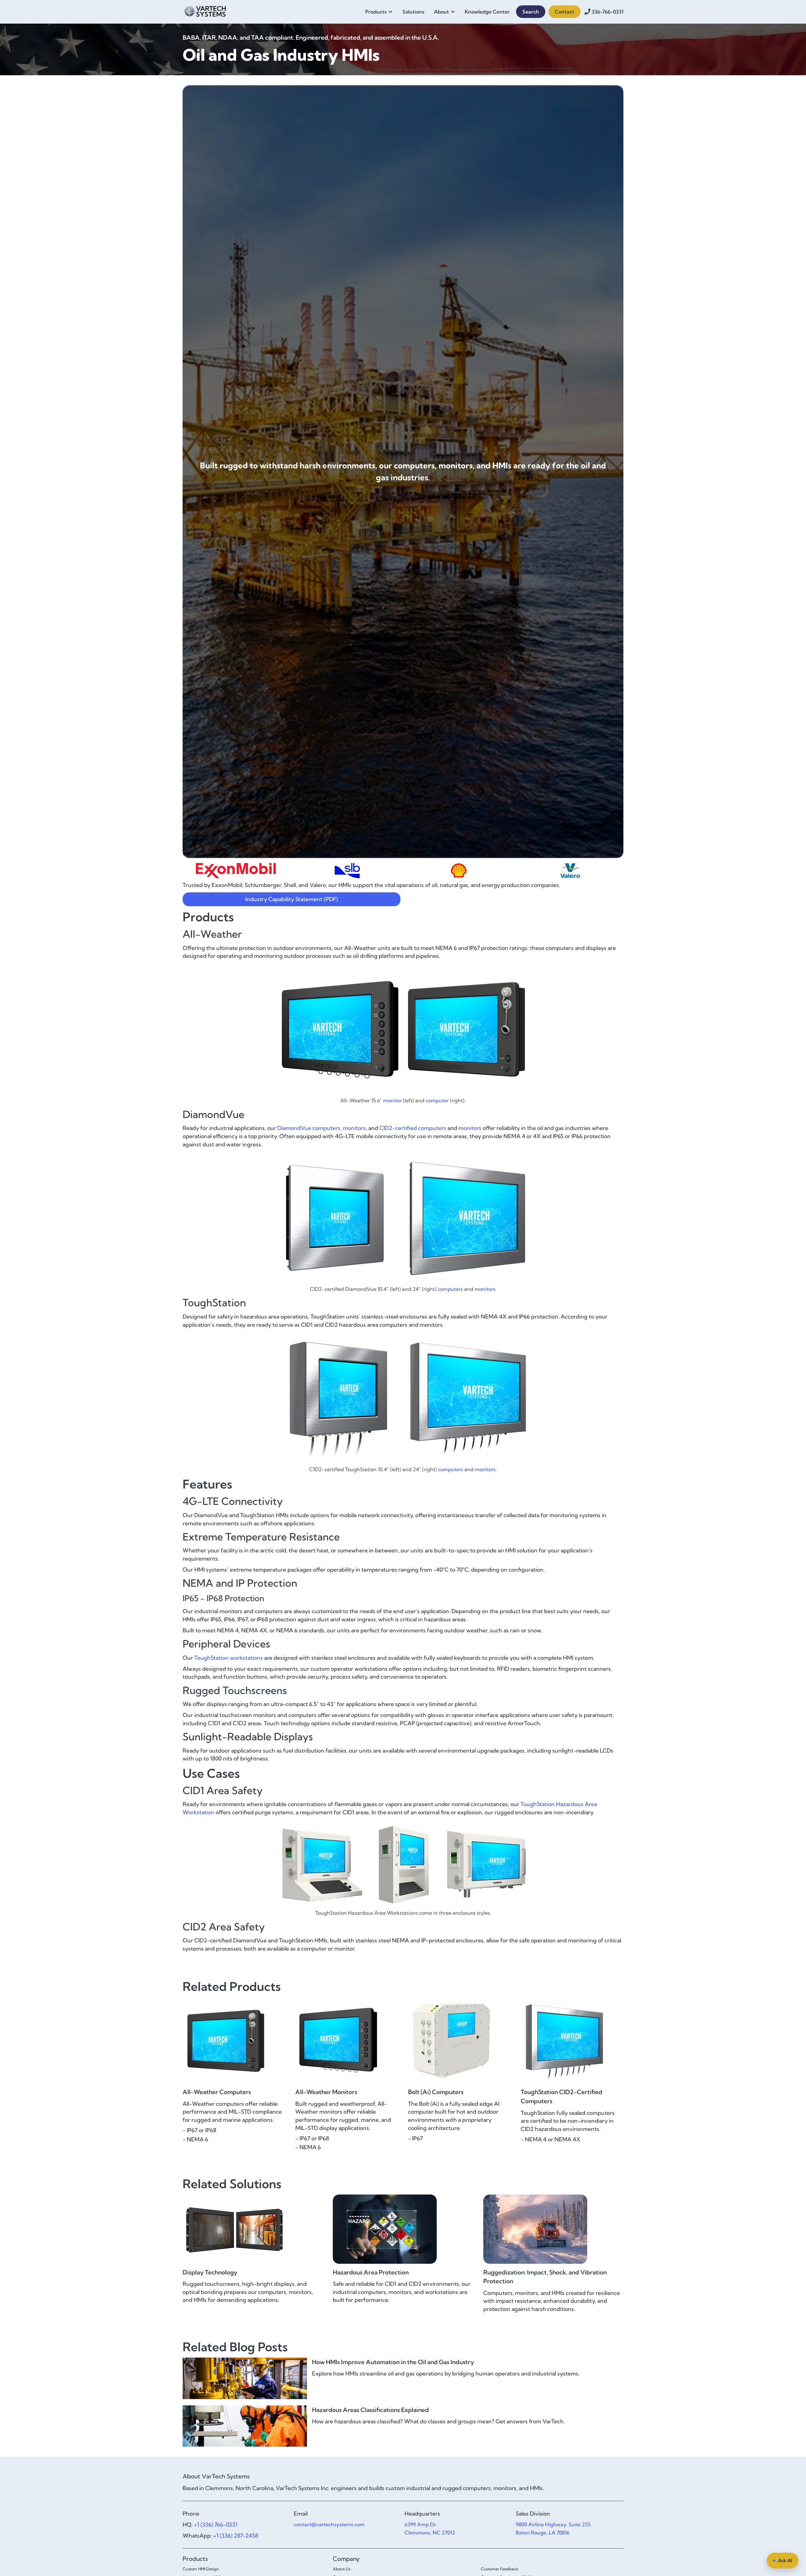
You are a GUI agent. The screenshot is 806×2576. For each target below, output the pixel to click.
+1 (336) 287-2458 (236, 2536)
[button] (381, 12)
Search (531, 12)
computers (450, 1289)
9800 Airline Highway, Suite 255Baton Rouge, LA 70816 (553, 2528)
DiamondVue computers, (309, 1128)
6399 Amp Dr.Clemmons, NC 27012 (430, 2528)
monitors (354, 1128)
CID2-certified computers (413, 1128)
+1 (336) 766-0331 (216, 2525)
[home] (205, 10)
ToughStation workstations (229, 1658)
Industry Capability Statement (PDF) (292, 899)
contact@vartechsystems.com (329, 2524)
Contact (565, 12)
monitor (392, 1100)
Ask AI (785, 2560)
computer (437, 1100)
